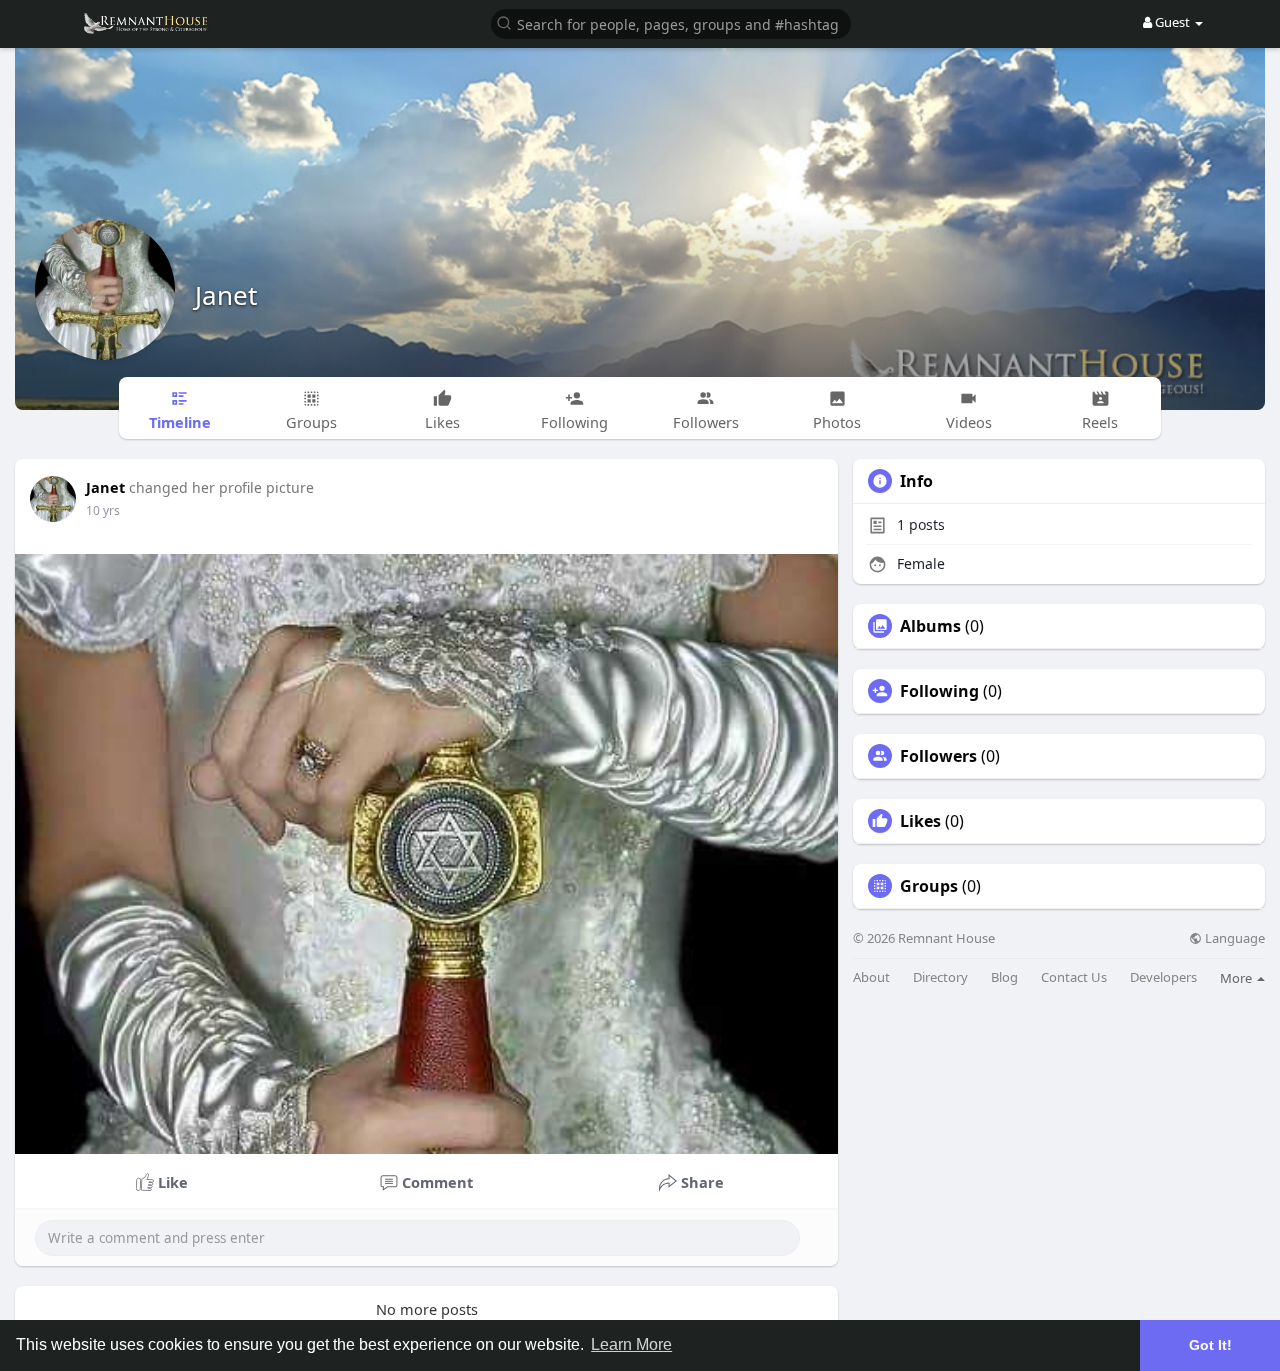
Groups (929, 886)
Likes (920, 821)
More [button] (1237, 978)
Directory (940, 977)
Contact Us (1074, 977)
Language (1233, 938)
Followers (938, 756)
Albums (930, 626)
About (871, 977)
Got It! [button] (1210, 1345)
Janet (226, 295)
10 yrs (103, 510)
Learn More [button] (631, 1344)
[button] (671, 22)
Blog (1004, 977)
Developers (1163, 977)
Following (939, 691)
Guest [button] (1172, 22)
